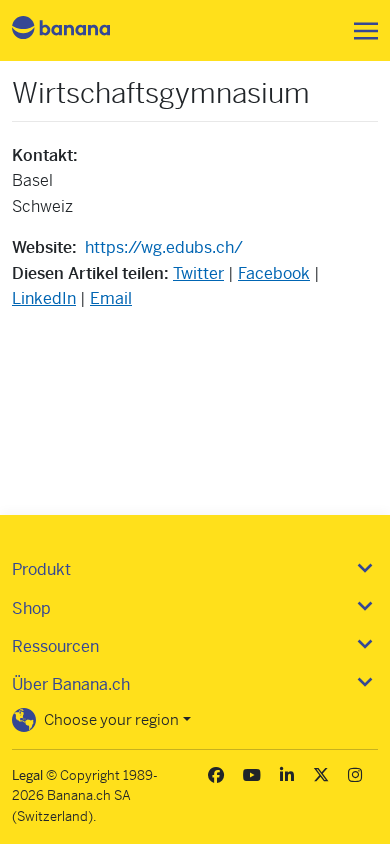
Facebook (274, 273)
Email (111, 298)
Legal (27, 775)
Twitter (198, 273)
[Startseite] (78, 30)
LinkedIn (44, 298)
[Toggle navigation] (360, 31)
